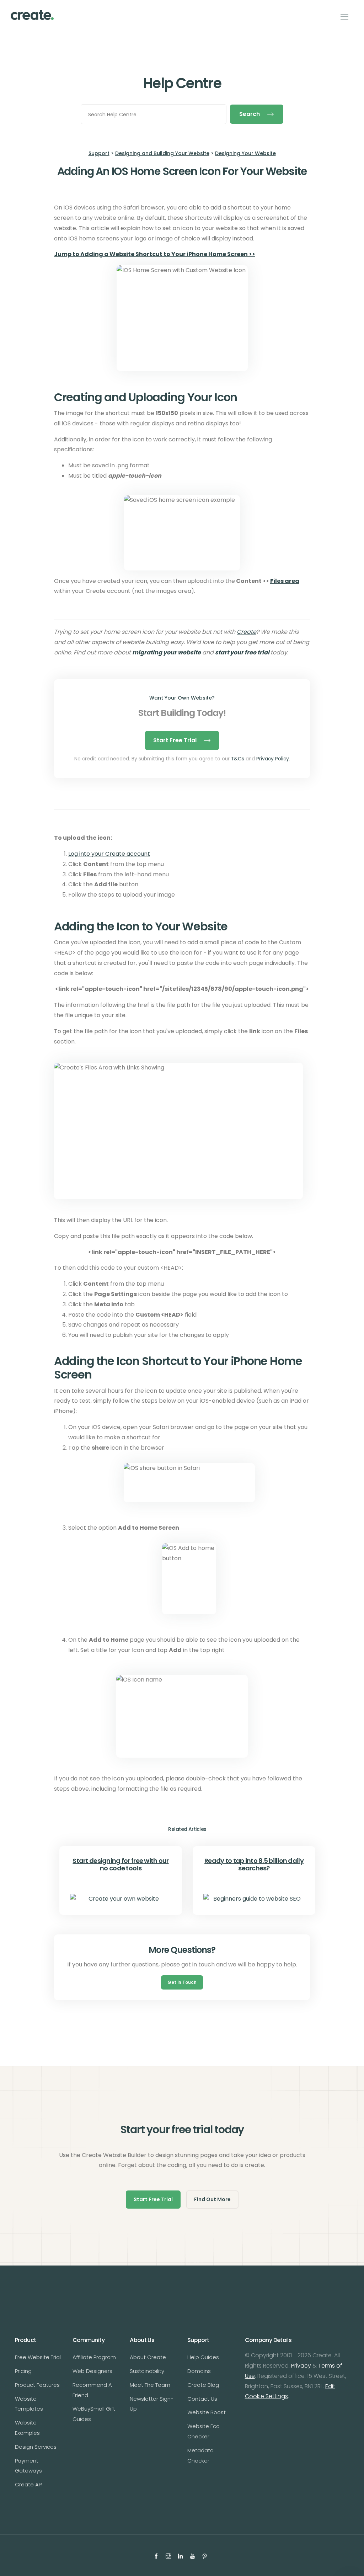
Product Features (37, 2385)
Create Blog (203, 2385)
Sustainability (147, 2371)
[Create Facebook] (157, 2555)
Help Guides (203, 2357)
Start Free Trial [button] (153, 2199)
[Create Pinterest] (205, 2555)
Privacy (301, 2366)
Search (250, 114)
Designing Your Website (245, 153)
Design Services (36, 2447)
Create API (29, 2484)
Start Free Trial (175, 740)
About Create (148, 2357)
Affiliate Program (94, 2357)
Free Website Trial (38, 2357)
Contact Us (202, 2399)
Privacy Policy (273, 759)
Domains (199, 2371)
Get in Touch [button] (182, 1982)
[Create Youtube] (193, 2555)
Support (99, 153)
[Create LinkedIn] (181, 2555)
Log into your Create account (109, 854)
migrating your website (167, 652)
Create (247, 632)
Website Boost (207, 2412)
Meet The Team (150, 2385)
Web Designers (92, 2371)
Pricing (23, 2371)
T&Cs (238, 759)
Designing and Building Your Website (162, 153)
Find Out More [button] (212, 2199)
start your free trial (242, 652)
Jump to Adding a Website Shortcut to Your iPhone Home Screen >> (155, 254)
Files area (285, 581)
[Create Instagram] (169, 2555)
